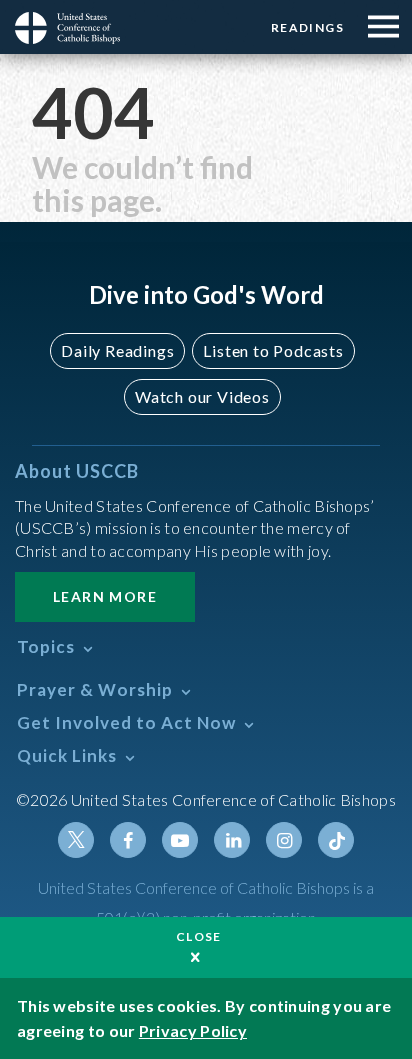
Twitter (76, 840)
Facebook (128, 840)
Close (199, 936)
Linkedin (232, 840)
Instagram (284, 840)
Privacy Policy (193, 1030)
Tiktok (336, 840)
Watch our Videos (202, 396)
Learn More (105, 596)
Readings (307, 27)
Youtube (180, 840)
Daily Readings (117, 350)
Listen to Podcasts (273, 350)
